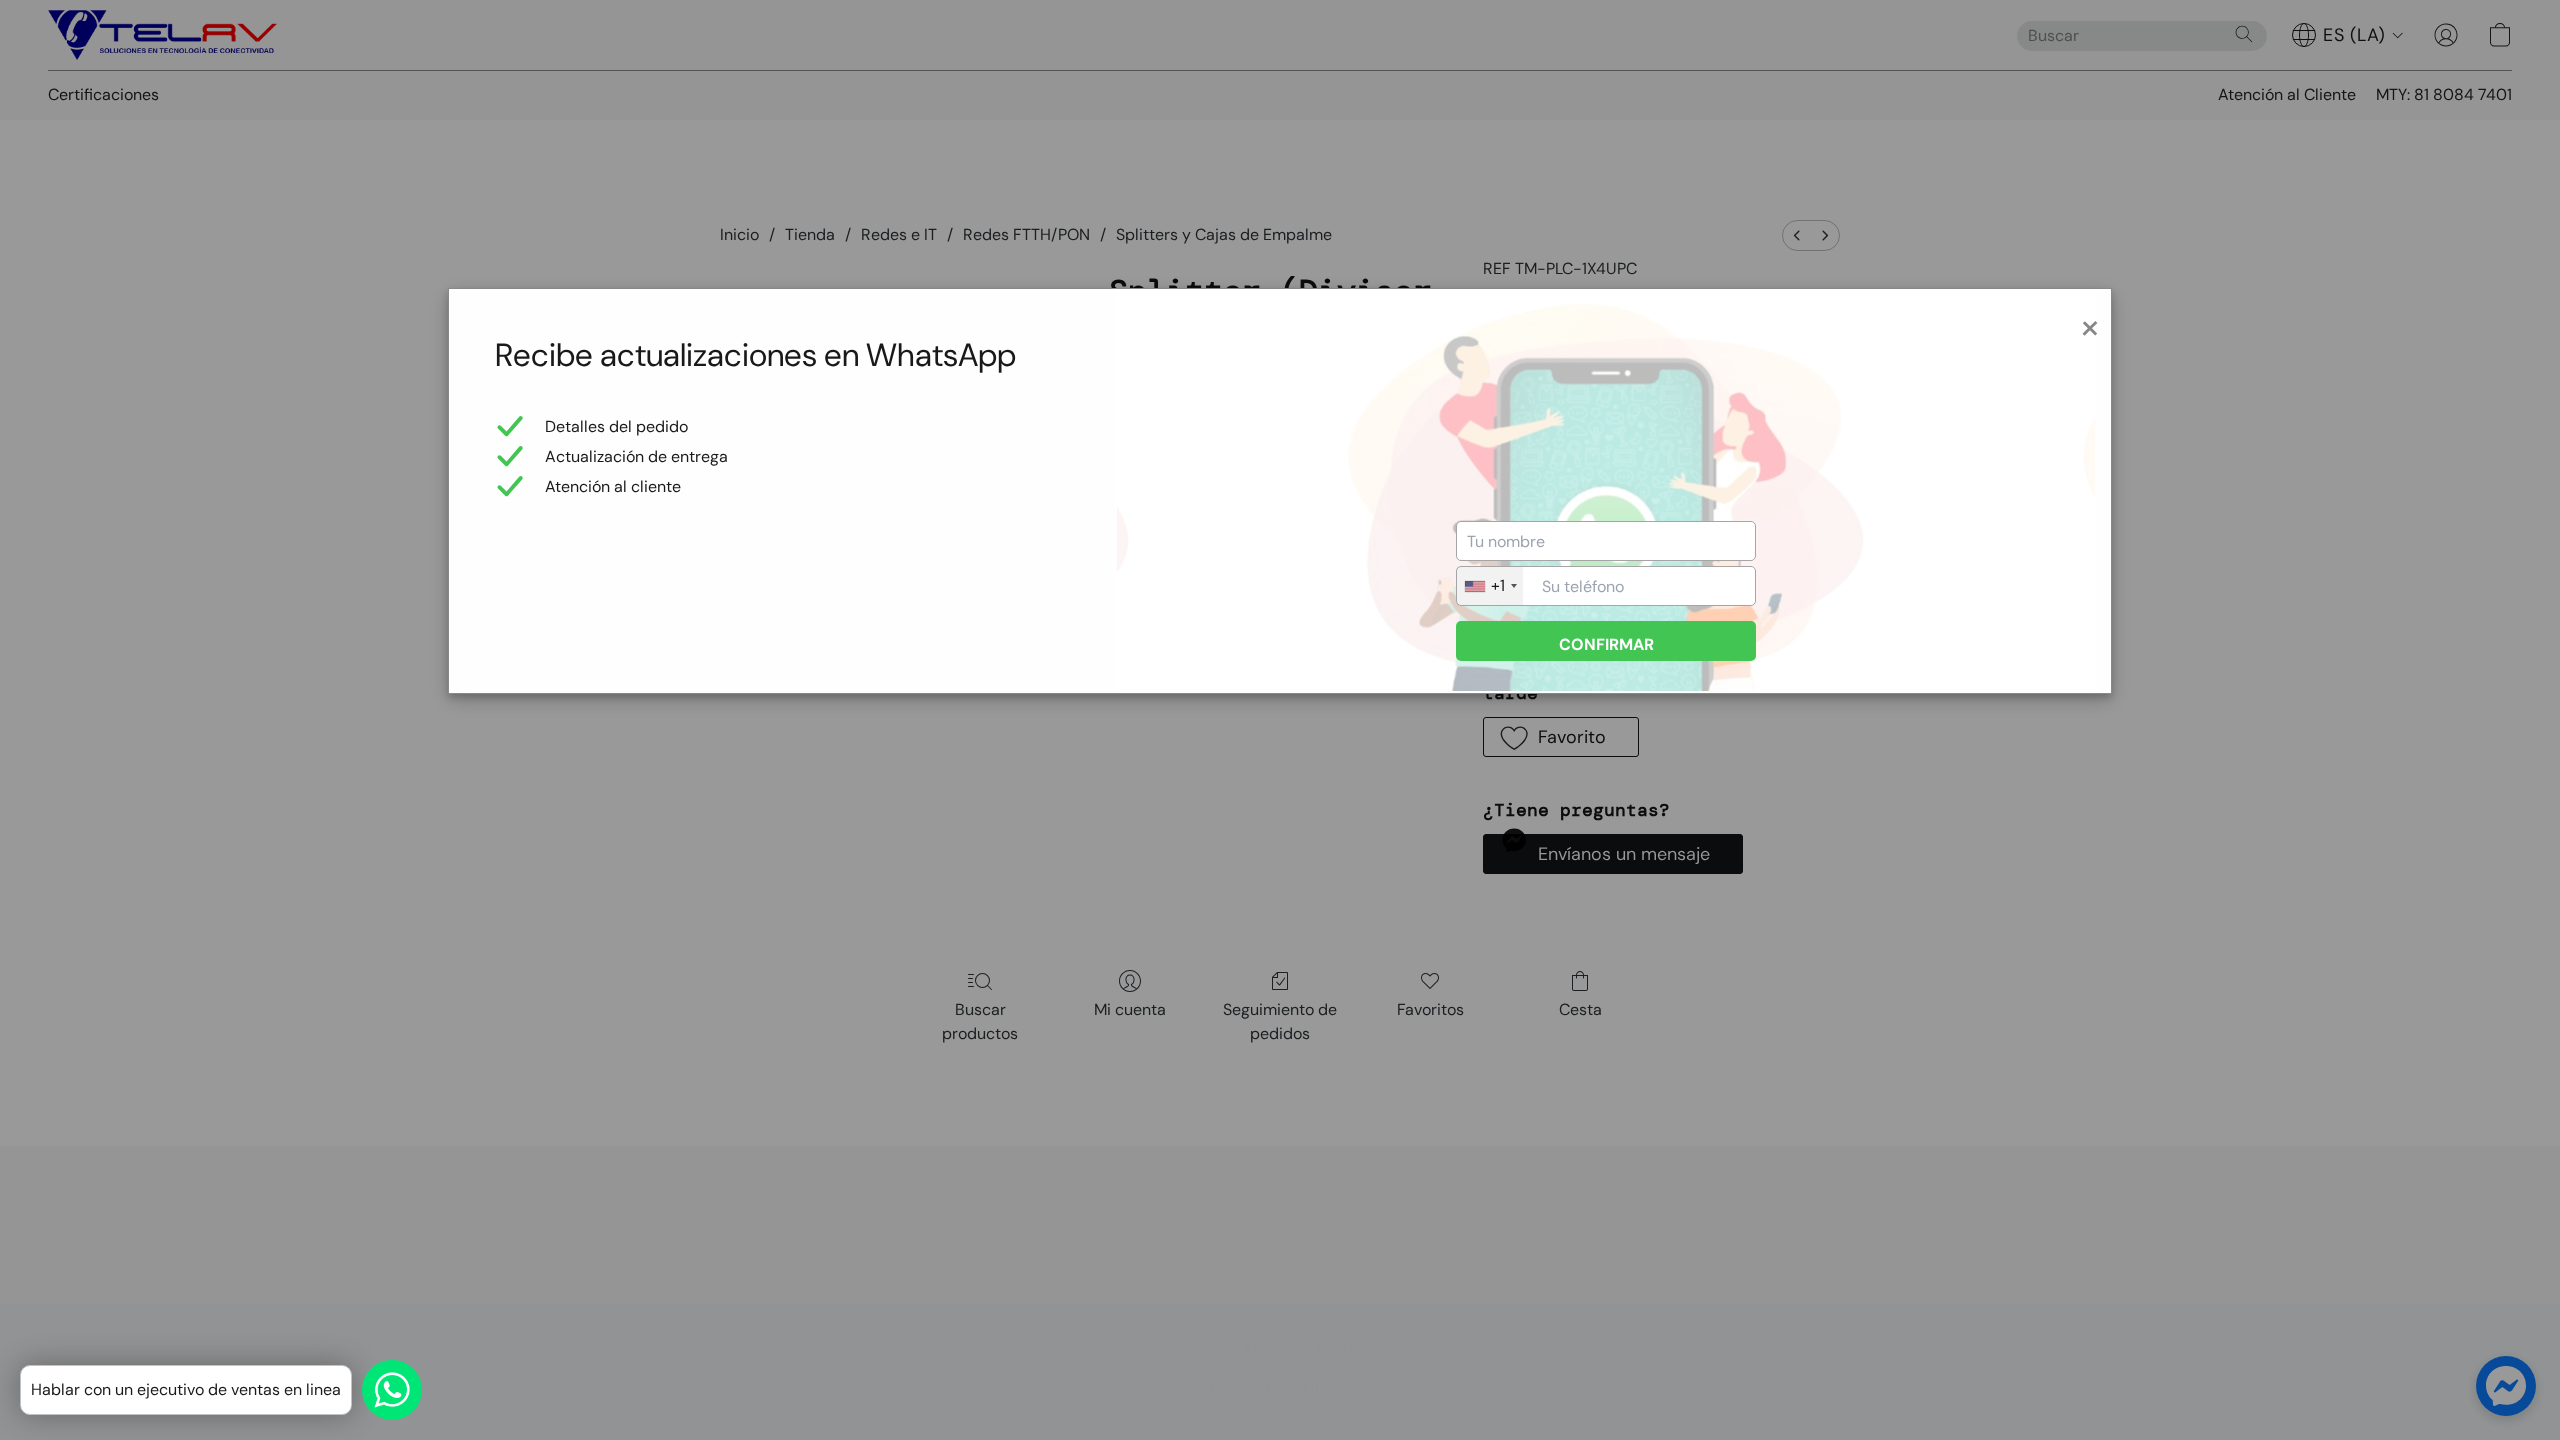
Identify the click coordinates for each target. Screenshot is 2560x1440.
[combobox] (1490, 586)
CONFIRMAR (1606, 644)
